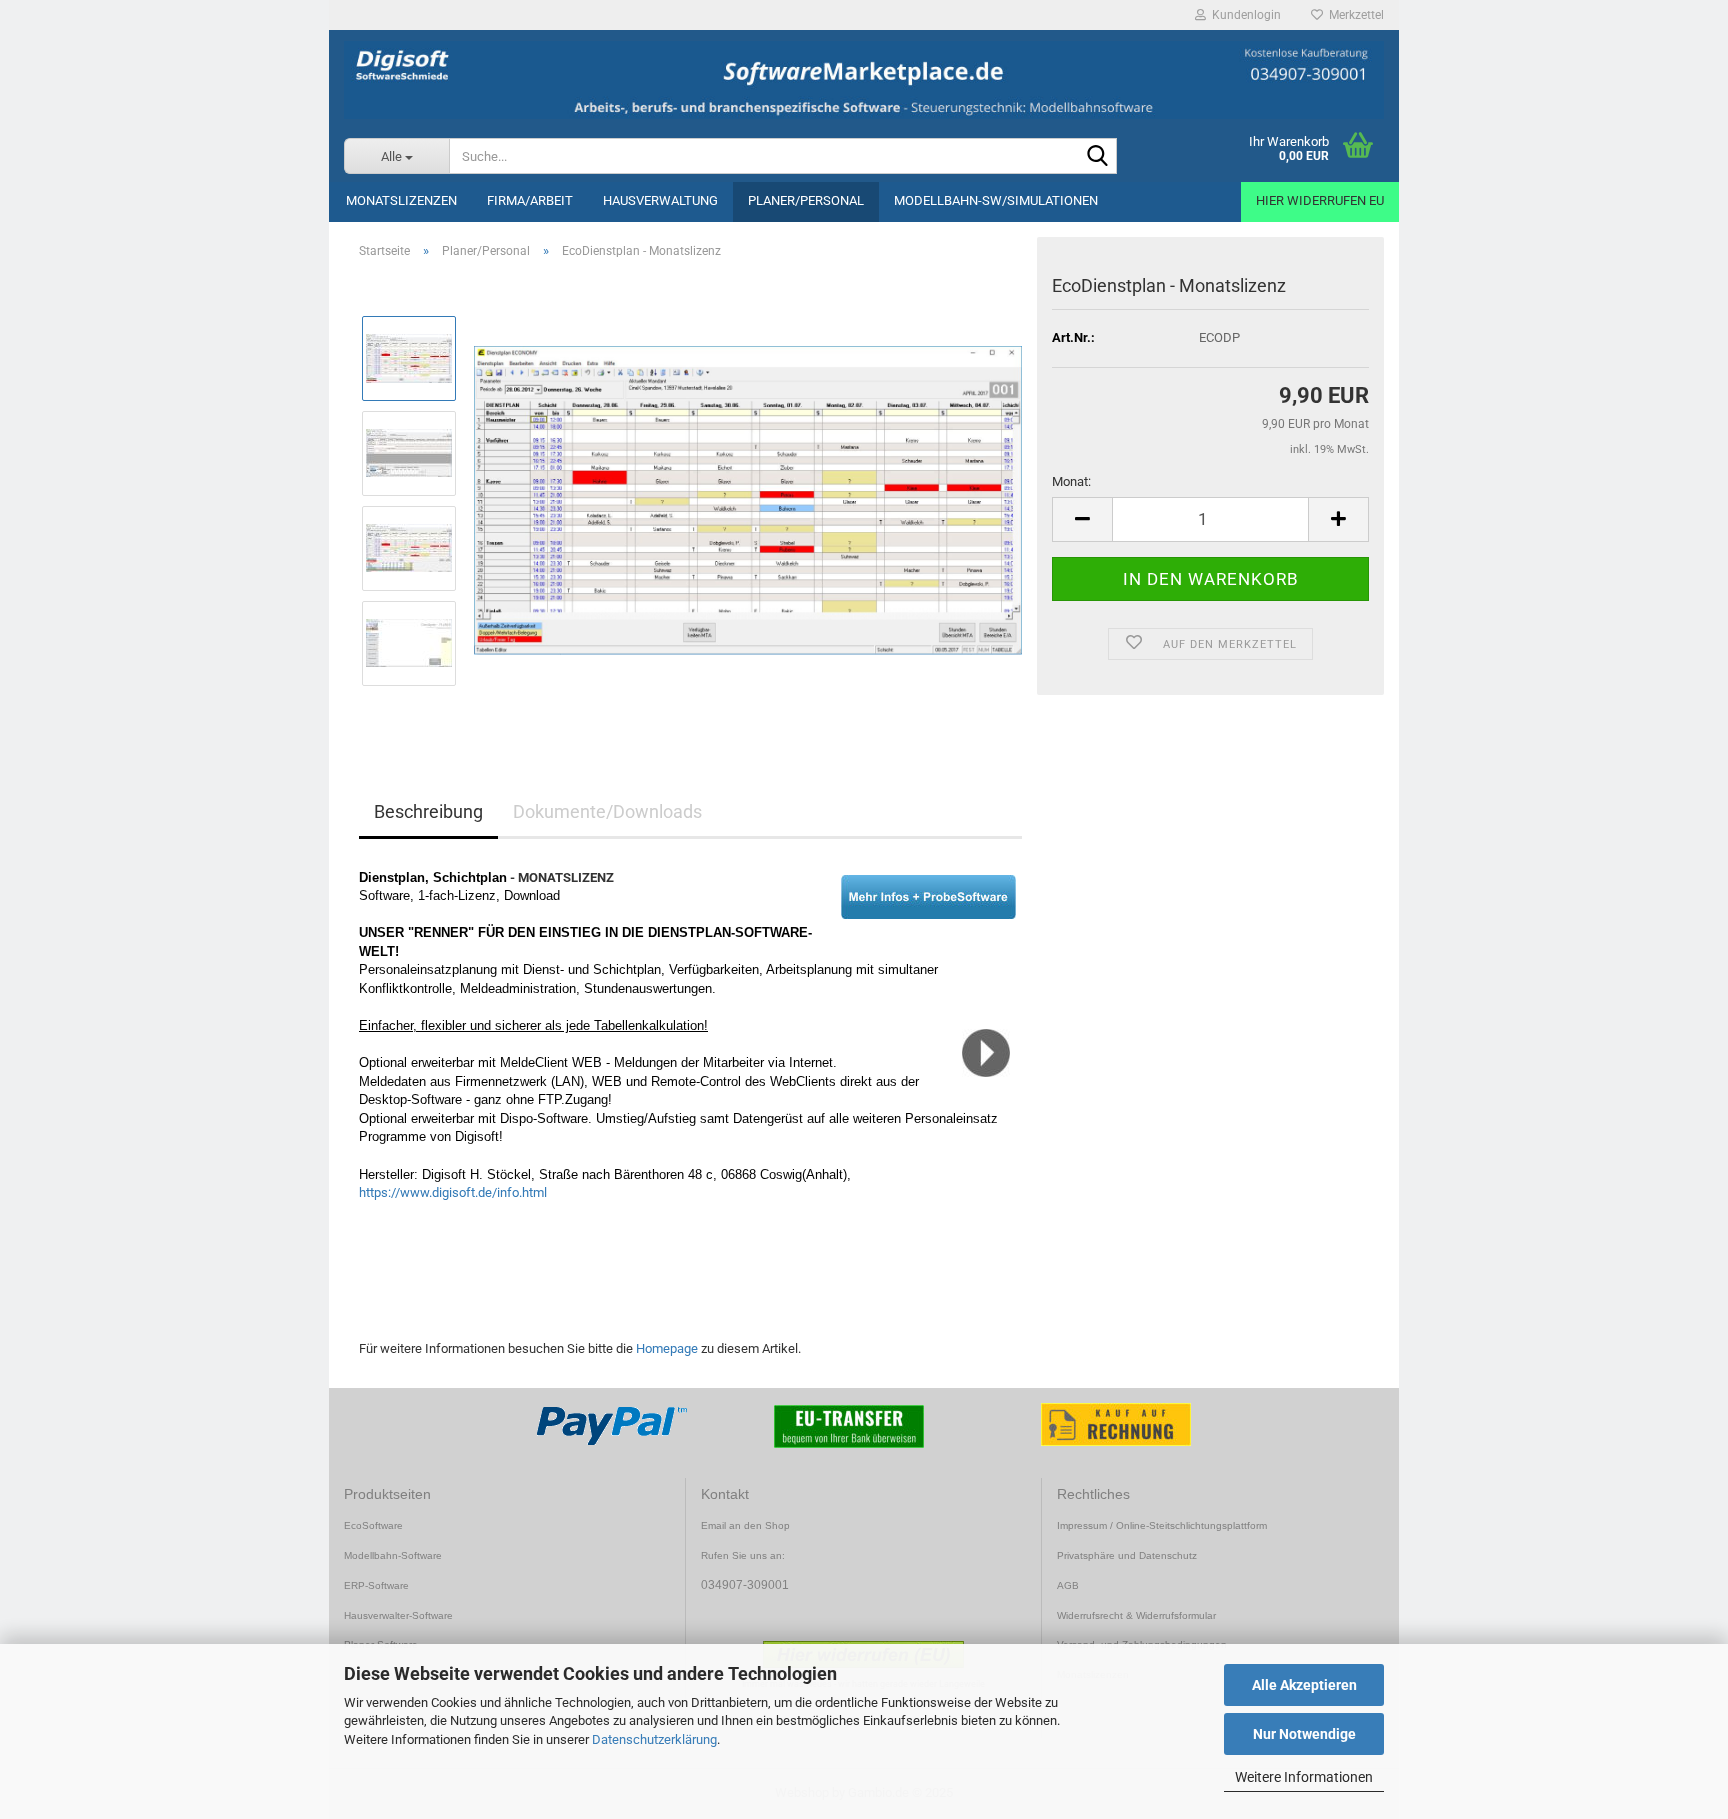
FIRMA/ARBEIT (530, 200)
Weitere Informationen (1304, 1777)
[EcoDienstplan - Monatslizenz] (748, 499)
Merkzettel (1353, 15)
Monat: (1071, 481)
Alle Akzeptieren (1304, 1685)
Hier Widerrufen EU (1320, 200)
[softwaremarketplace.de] (864, 80)
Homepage (667, 1348)
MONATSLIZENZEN (401, 200)
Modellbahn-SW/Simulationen (996, 200)
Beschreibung (428, 811)
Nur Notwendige (1304, 1734)
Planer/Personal (806, 200)
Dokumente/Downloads (607, 811)
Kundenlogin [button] (1243, 15)
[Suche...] (1098, 157)
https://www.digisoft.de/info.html (453, 1192)
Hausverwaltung (660, 200)
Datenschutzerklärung (654, 1739)
